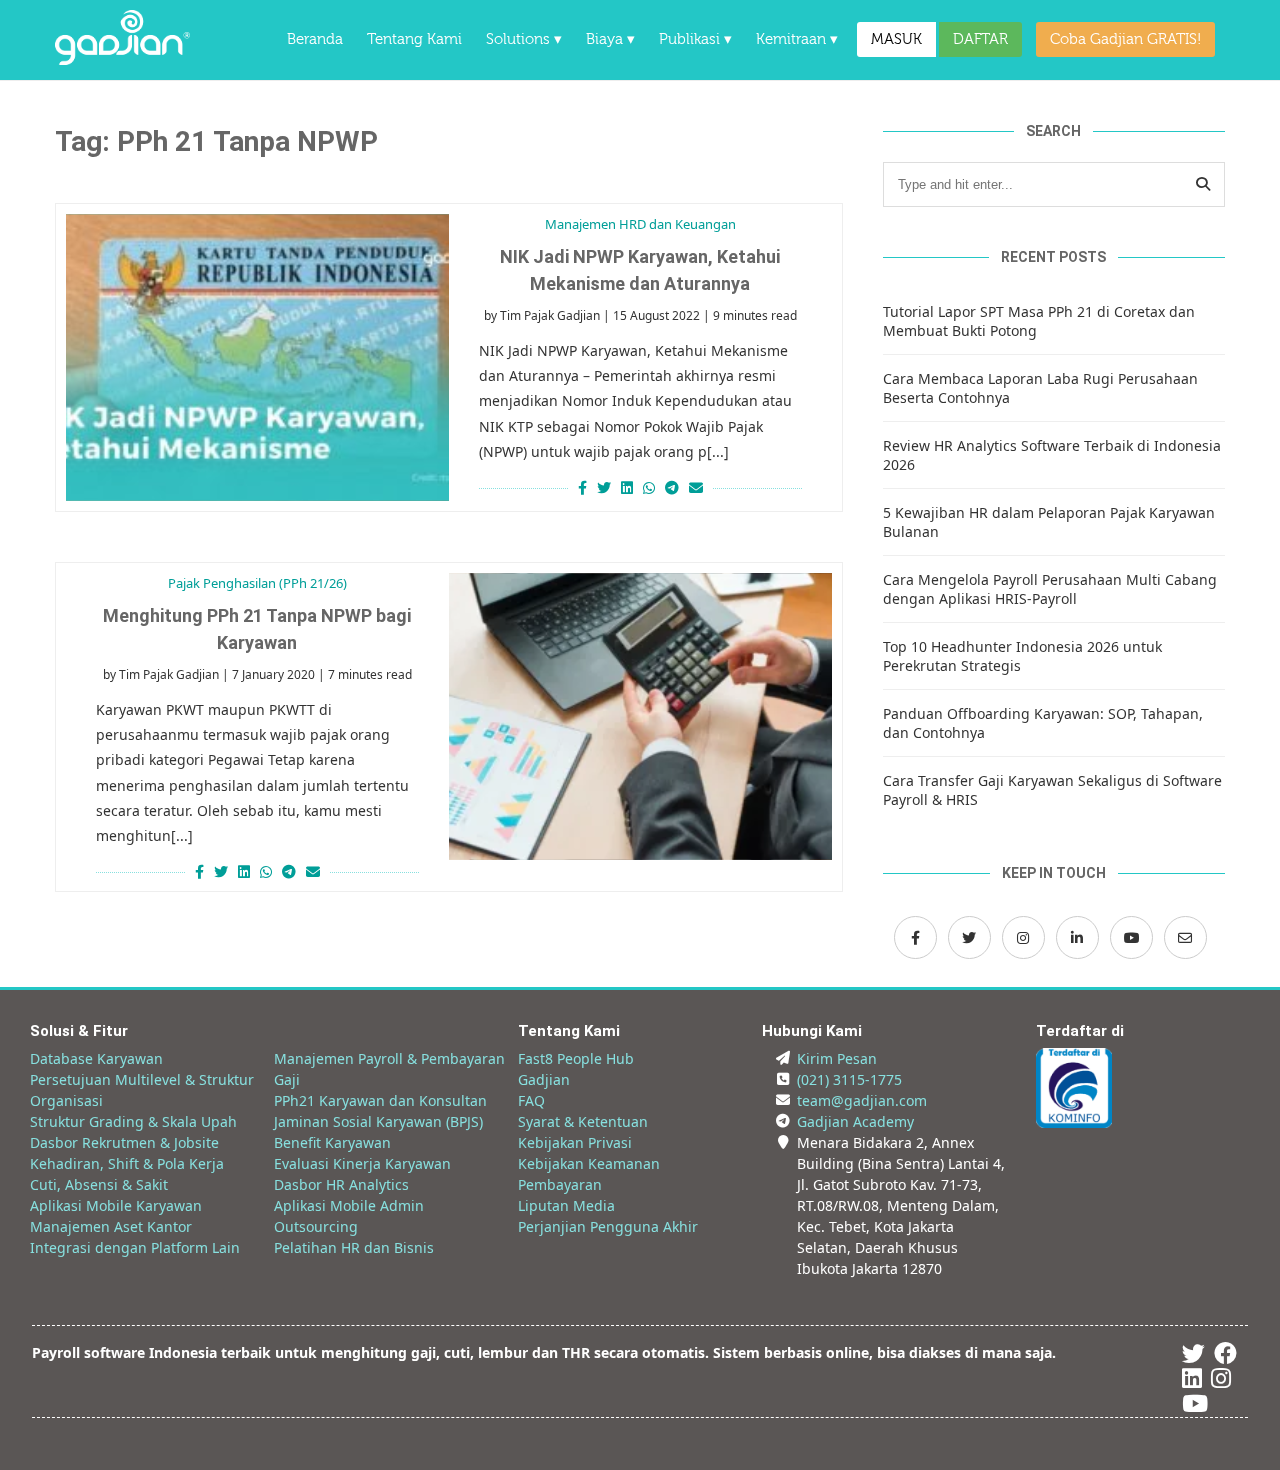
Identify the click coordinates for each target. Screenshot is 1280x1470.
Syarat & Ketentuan (583, 1121)
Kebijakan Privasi (575, 1142)
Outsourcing (316, 1226)
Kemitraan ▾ (797, 39)
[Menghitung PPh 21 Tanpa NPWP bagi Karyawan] (640, 716)
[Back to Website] (122, 59)
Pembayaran (560, 1184)
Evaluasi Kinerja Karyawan (362, 1163)
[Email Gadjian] (1185, 937)
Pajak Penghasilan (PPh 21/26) (257, 583)
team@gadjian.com (862, 1100)
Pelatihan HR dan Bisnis (354, 1247)
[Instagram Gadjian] (1023, 937)
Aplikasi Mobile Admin (349, 1205)
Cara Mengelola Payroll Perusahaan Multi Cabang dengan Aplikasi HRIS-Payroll (1050, 589)
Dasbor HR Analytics (341, 1184)
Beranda (315, 39)
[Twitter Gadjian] (969, 937)
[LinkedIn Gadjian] (1077, 937)
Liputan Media (566, 1205)
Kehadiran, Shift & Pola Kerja (127, 1163)
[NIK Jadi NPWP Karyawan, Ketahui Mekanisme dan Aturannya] (257, 357)
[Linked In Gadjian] (1192, 1381)
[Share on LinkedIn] (627, 487)
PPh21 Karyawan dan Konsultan (380, 1100)
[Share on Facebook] (580, 487)
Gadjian (544, 1079)
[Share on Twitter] (604, 487)
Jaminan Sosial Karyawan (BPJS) (378, 1121)
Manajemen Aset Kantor (111, 1226)
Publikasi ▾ (695, 39)
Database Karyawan (96, 1058)
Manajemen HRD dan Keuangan (640, 224)
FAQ (531, 1100)
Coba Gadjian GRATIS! (1125, 39)
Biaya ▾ (610, 39)
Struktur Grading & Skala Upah (133, 1121)
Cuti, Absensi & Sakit (99, 1184)
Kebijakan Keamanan (589, 1163)
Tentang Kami (414, 39)
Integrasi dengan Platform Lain (135, 1247)
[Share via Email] (698, 487)
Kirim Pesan (837, 1058)
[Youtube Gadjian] (1195, 1406)
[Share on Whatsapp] (649, 487)
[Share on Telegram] (672, 487)
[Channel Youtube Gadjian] (1131, 937)
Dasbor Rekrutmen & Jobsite (124, 1142)
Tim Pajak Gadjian (550, 315)
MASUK (896, 39)
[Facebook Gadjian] (915, 937)
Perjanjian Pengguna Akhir (608, 1226)
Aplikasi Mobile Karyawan (116, 1205)
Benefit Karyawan (332, 1142)
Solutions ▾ (524, 39)
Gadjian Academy (855, 1121)
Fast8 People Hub (576, 1058)
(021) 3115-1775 (849, 1079)
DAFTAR (980, 39)
